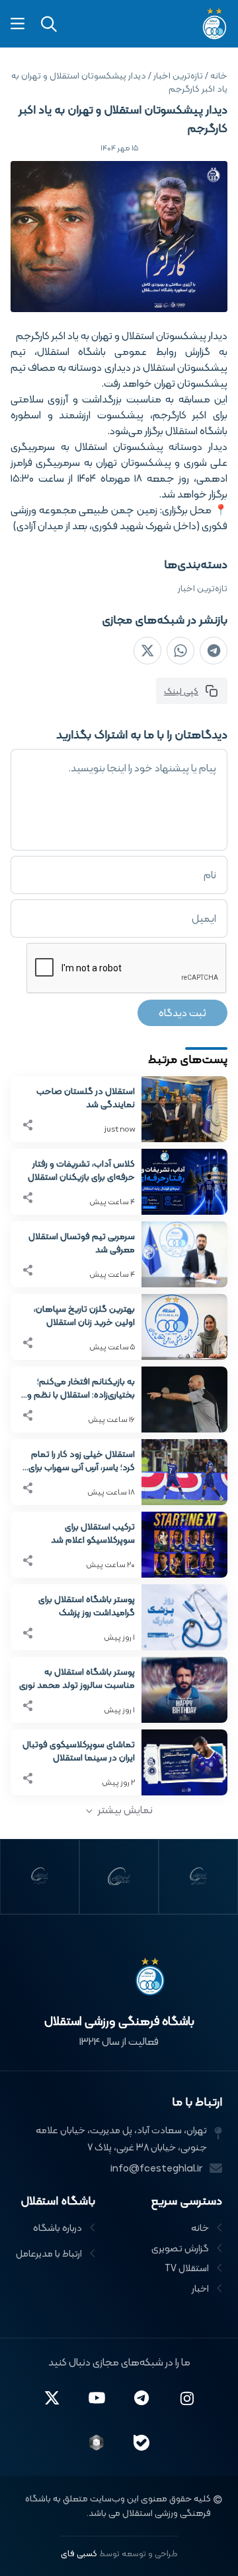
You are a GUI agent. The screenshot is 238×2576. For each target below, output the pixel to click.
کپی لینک (181, 691)
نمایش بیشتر (125, 1810)
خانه (219, 75)
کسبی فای (79, 2553)
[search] (49, 24)
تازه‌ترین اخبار (203, 588)
